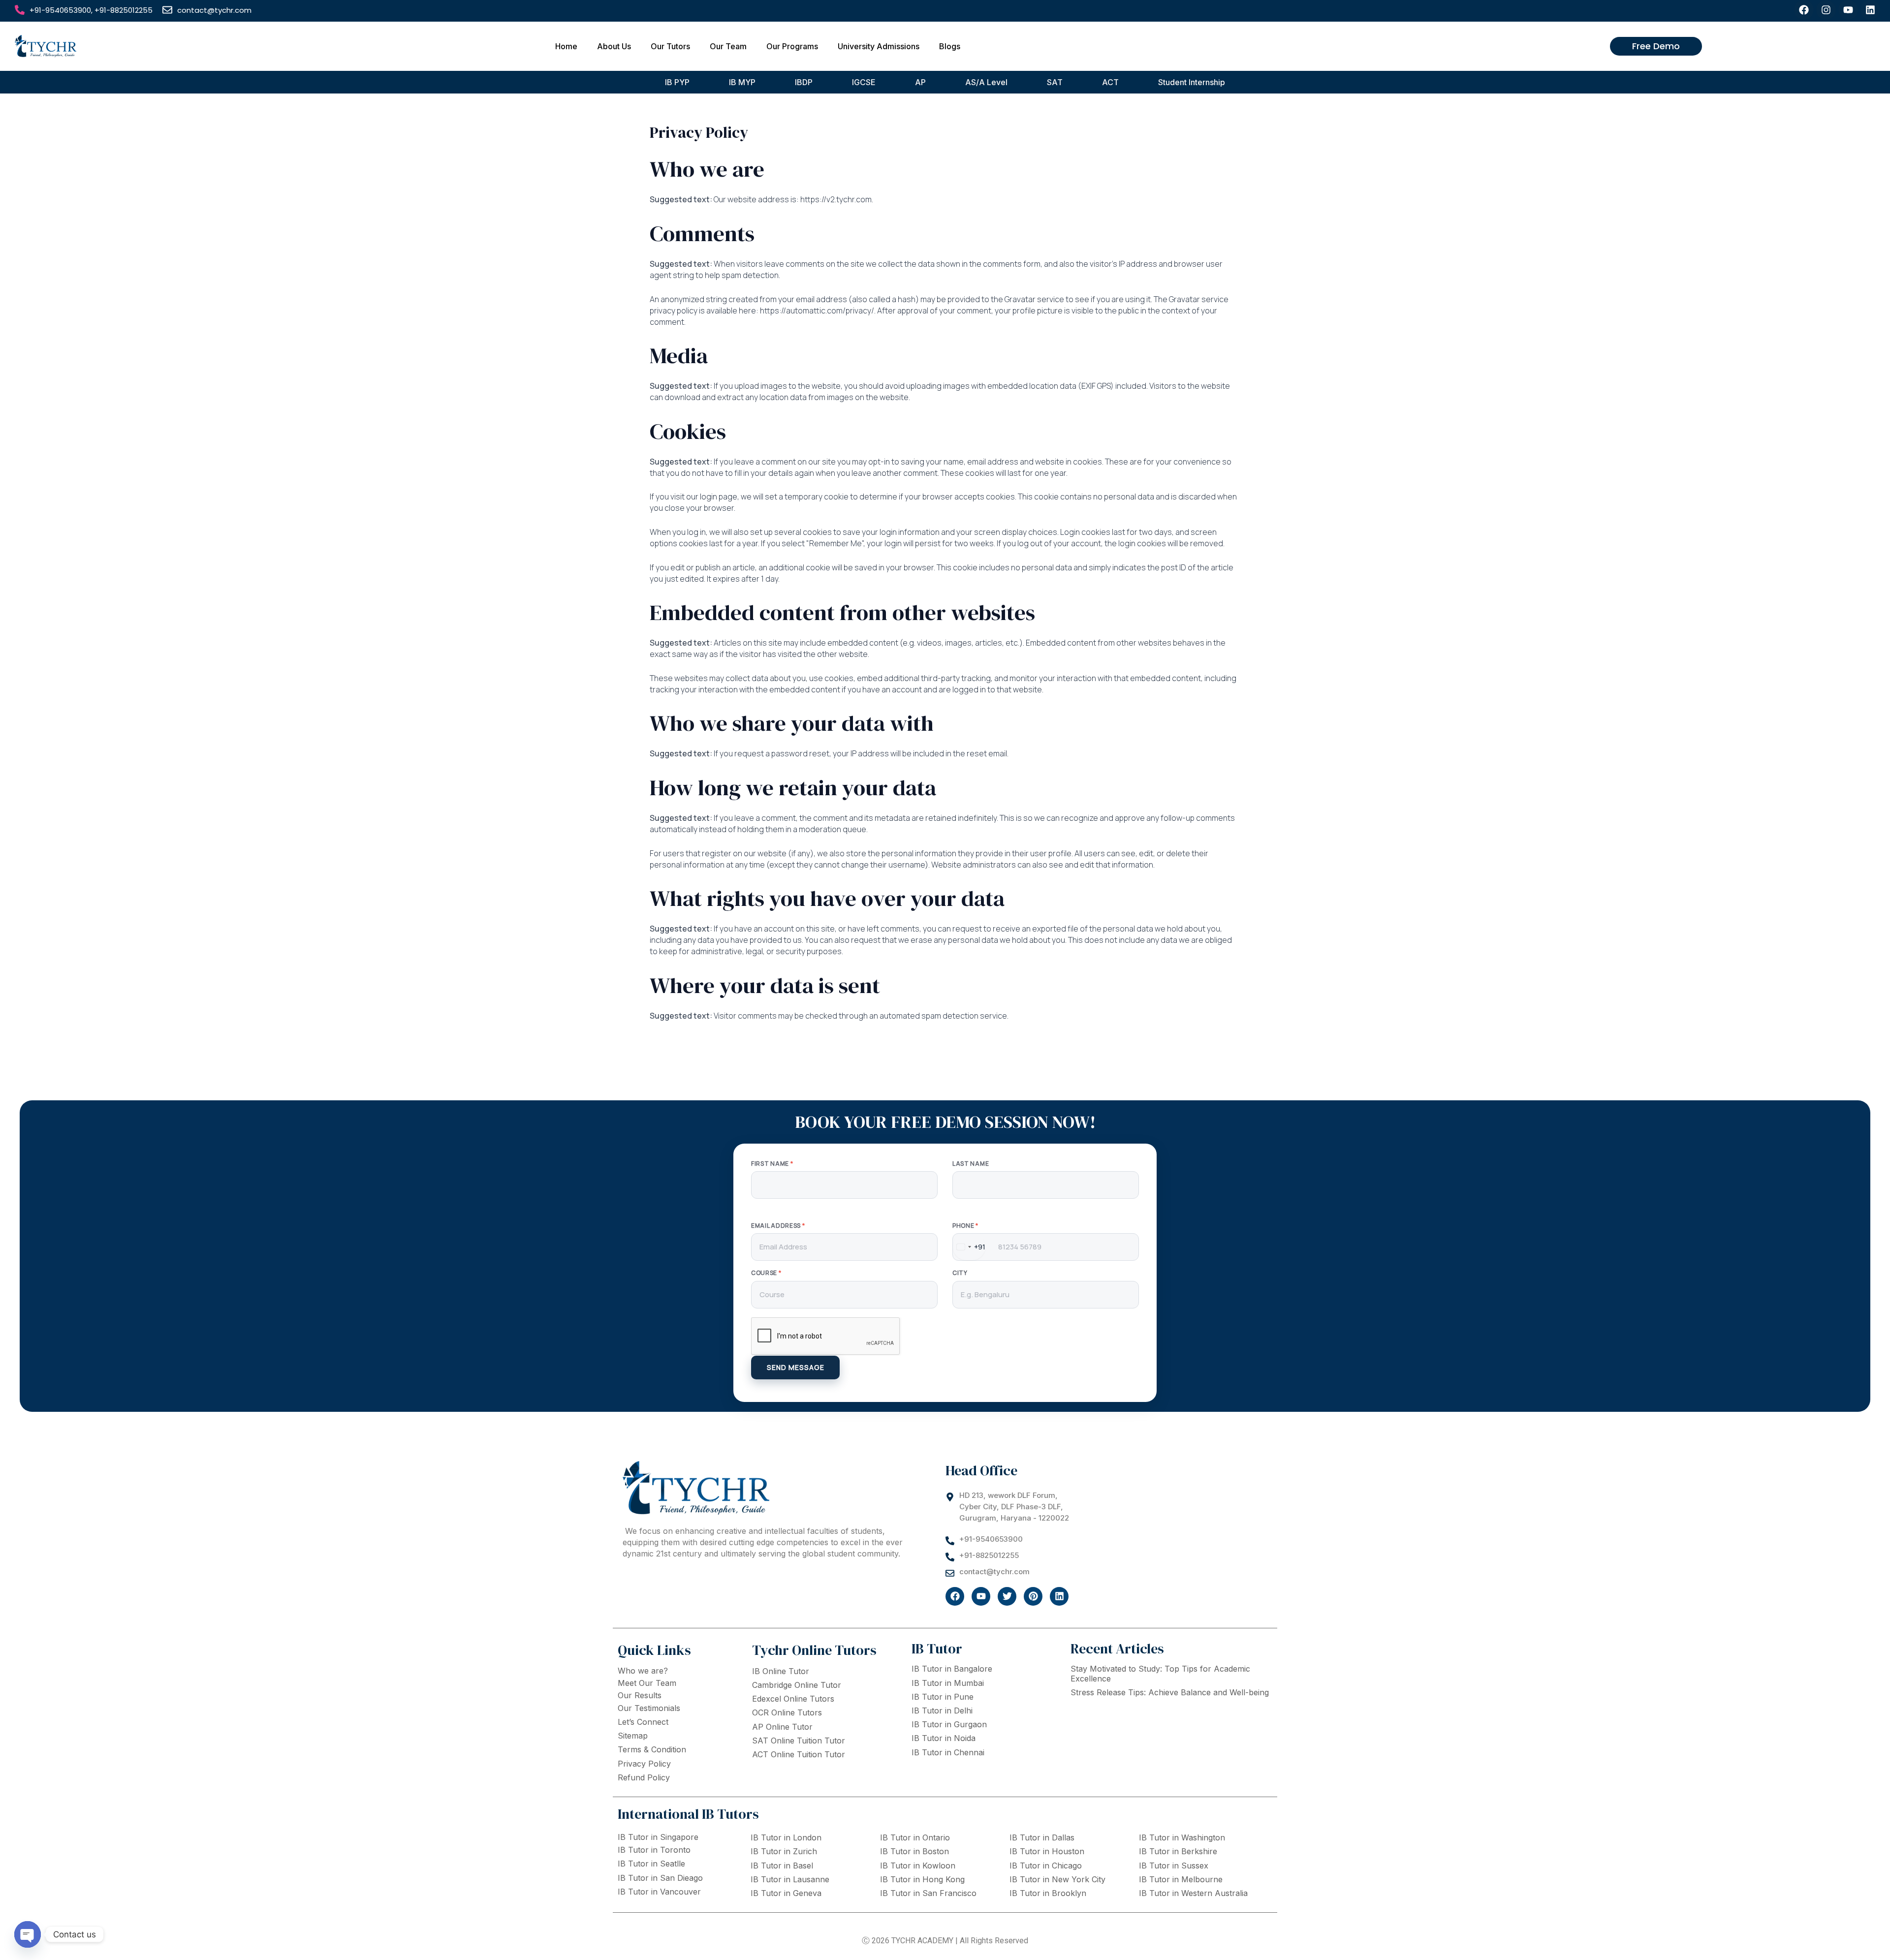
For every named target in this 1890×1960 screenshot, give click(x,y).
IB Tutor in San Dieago (660, 1878)
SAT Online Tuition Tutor (799, 1741)
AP (920, 82)
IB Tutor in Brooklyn (1048, 1893)
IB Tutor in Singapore (658, 1837)
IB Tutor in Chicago (1046, 1866)
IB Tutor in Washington (1182, 1837)
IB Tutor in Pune (943, 1697)
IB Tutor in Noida (944, 1738)
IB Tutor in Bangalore (952, 1669)
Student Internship (1192, 82)
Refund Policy (644, 1777)
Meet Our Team (647, 1683)
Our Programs (792, 46)
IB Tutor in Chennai (948, 1752)
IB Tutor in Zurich (784, 1851)
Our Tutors (670, 46)
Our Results (640, 1695)
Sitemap (633, 1736)
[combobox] (969, 1247)
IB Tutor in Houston (1047, 1851)
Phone (965, 1226)
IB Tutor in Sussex (1174, 1866)
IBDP (804, 82)
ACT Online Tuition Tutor (799, 1754)
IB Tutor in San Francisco (928, 1893)
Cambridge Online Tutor (797, 1685)
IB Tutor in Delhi (942, 1711)
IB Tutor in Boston (914, 1851)
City (960, 1273)
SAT (1055, 82)
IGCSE (864, 82)
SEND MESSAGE (796, 1367)
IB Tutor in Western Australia (1193, 1893)
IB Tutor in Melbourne (1181, 1879)
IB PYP (677, 82)
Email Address (778, 1226)
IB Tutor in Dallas (1042, 1837)
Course (766, 1273)
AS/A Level (986, 82)
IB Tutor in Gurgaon (949, 1724)
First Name (772, 1164)
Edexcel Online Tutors (793, 1699)
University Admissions (879, 46)
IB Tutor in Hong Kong (922, 1879)
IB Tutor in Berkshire (1178, 1851)
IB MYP (742, 82)
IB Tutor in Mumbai (948, 1683)
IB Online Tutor (781, 1671)
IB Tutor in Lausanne (790, 1879)
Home (566, 46)
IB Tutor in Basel (782, 1866)
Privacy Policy (644, 1764)
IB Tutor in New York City (1057, 1879)
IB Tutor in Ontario (915, 1837)
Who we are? (643, 1671)
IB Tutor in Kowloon (918, 1866)
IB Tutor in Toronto (654, 1850)
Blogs (950, 46)
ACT (1110, 82)
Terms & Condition (652, 1749)
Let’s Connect (643, 1722)
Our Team (728, 46)
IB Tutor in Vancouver (659, 1892)
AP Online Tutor (782, 1727)
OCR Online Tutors (787, 1712)
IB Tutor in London (786, 1837)
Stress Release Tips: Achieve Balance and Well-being (1170, 1692)
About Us (614, 46)
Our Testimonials (649, 1708)
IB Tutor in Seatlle (651, 1864)
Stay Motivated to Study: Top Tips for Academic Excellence (1160, 1673)
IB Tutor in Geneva (786, 1893)
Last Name (971, 1164)
